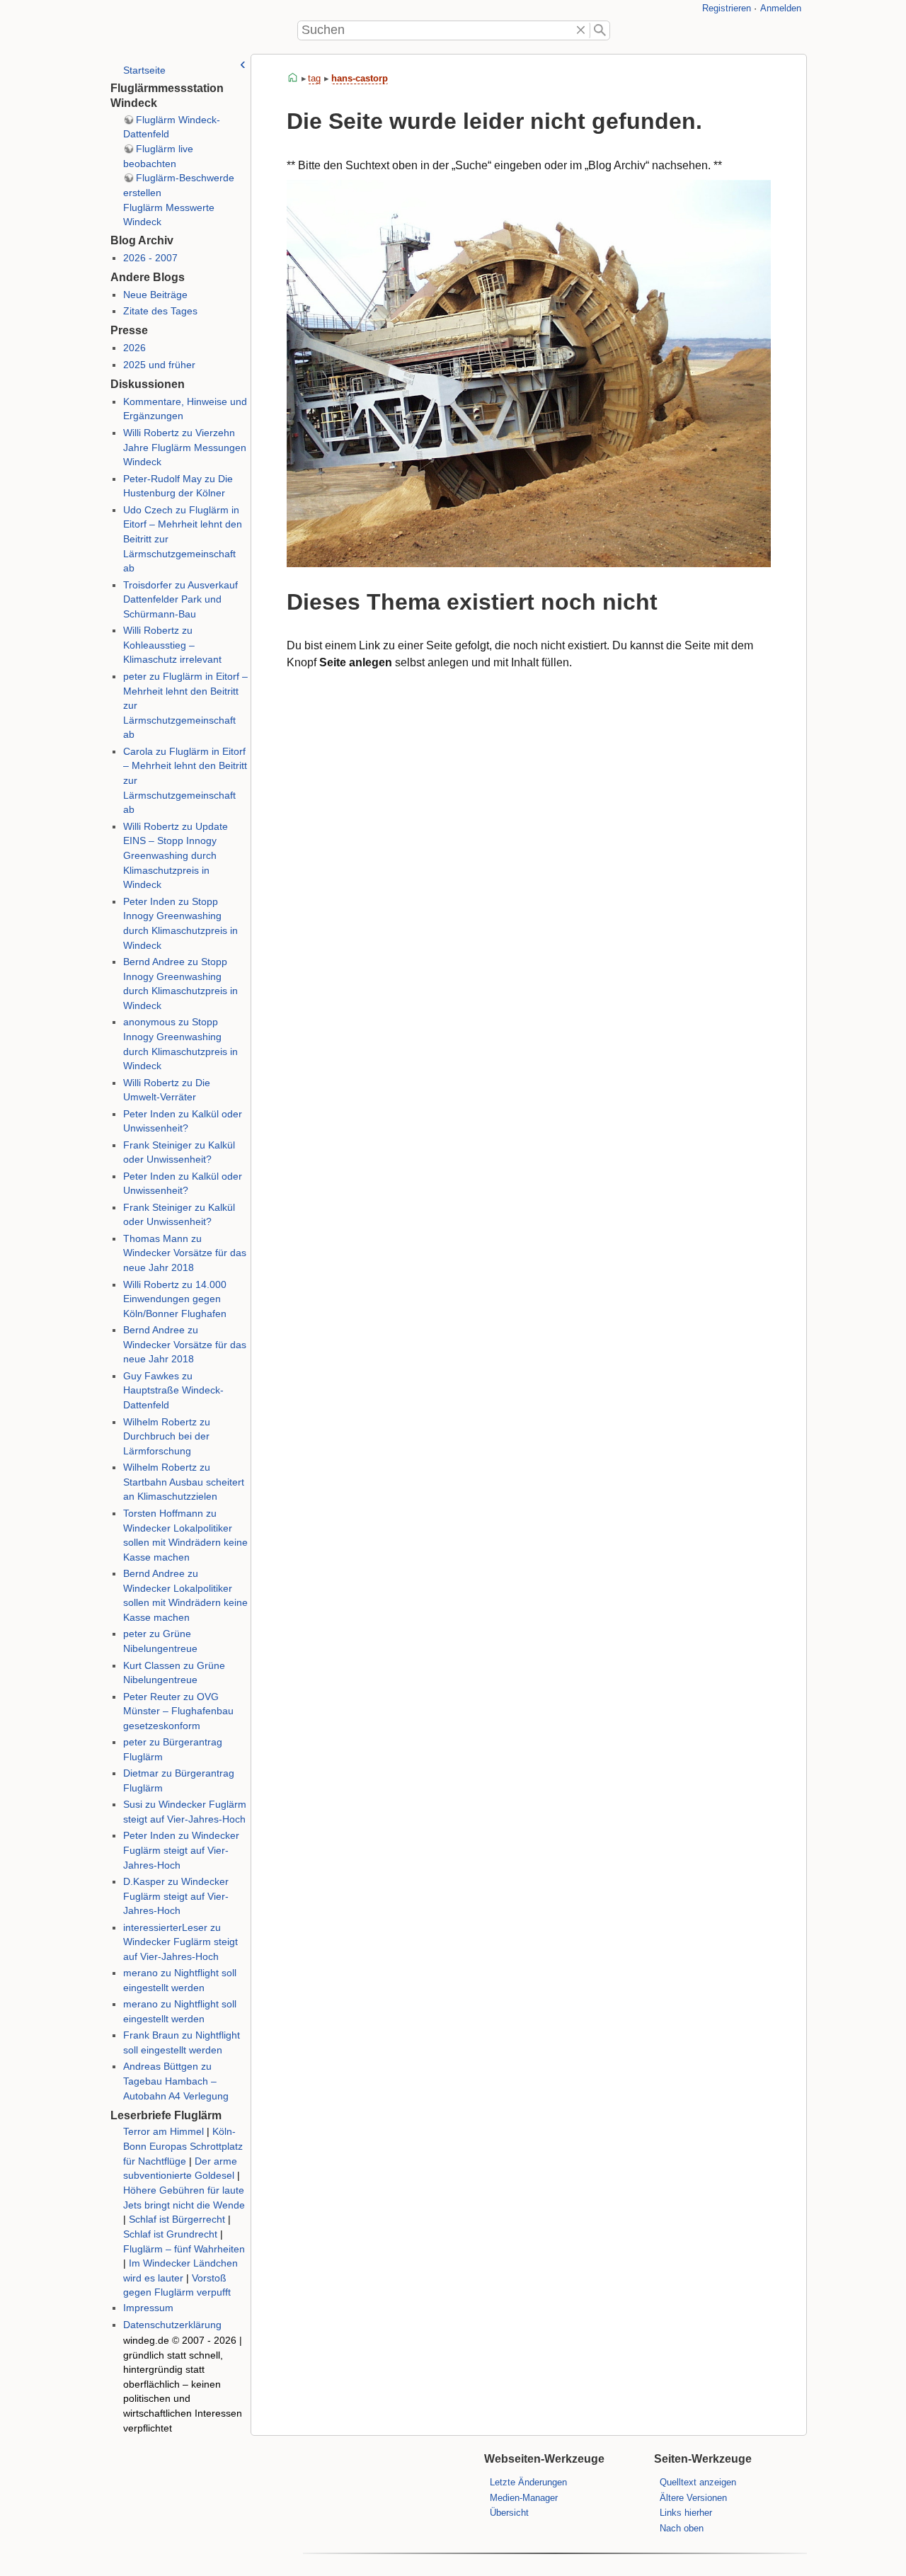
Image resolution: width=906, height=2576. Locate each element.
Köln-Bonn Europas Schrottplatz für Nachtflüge (183, 2146)
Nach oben (682, 2528)
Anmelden (781, 8)
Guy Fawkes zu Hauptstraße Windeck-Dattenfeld (173, 1391)
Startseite (144, 70)
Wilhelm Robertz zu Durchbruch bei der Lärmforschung (167, 1437)
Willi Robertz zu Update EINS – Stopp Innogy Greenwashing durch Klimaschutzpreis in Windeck (176, 856)
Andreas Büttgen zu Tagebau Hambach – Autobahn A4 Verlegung (176, 2081)
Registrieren (727, 8)
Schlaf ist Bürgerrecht (177, 2219)
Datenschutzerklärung (172, 2325)
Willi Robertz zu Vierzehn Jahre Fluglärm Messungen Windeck (185, 448)
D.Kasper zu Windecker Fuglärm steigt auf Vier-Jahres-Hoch (176, 1896)
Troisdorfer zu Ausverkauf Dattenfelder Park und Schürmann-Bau (180, 600)
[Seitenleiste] (243, 64)
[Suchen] (600, 30)
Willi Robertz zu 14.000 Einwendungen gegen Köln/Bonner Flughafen (175, 1299)
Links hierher (686, 2513)
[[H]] (127, 30)
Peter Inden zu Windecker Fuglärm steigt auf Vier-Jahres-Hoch (181, 1850)
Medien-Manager (524, 2498)
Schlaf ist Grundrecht (170, 2234)
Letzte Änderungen (528, 2482)
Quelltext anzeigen (698, 2482)
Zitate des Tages (160, 311)
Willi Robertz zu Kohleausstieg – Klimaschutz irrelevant (172, 645)
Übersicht (509, 2513)
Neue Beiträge (155, 295)
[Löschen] (581, 30)
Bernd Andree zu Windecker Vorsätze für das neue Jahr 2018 (185, 1345)
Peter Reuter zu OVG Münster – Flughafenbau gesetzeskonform (178, 1711)
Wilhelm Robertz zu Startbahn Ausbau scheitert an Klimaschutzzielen (184, 1482)
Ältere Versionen (693, 2498)
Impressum (148, 2308)
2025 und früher (159, 365)
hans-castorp (360, 78)
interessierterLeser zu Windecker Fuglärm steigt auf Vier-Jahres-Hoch (180, 1942)
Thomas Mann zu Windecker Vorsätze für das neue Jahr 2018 (185, 1253)
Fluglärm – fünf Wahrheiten (184, 2249)
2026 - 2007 (150, 258)
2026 (134, 348)
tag (314, 78)
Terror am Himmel (164, 2132)
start (293, 78)
